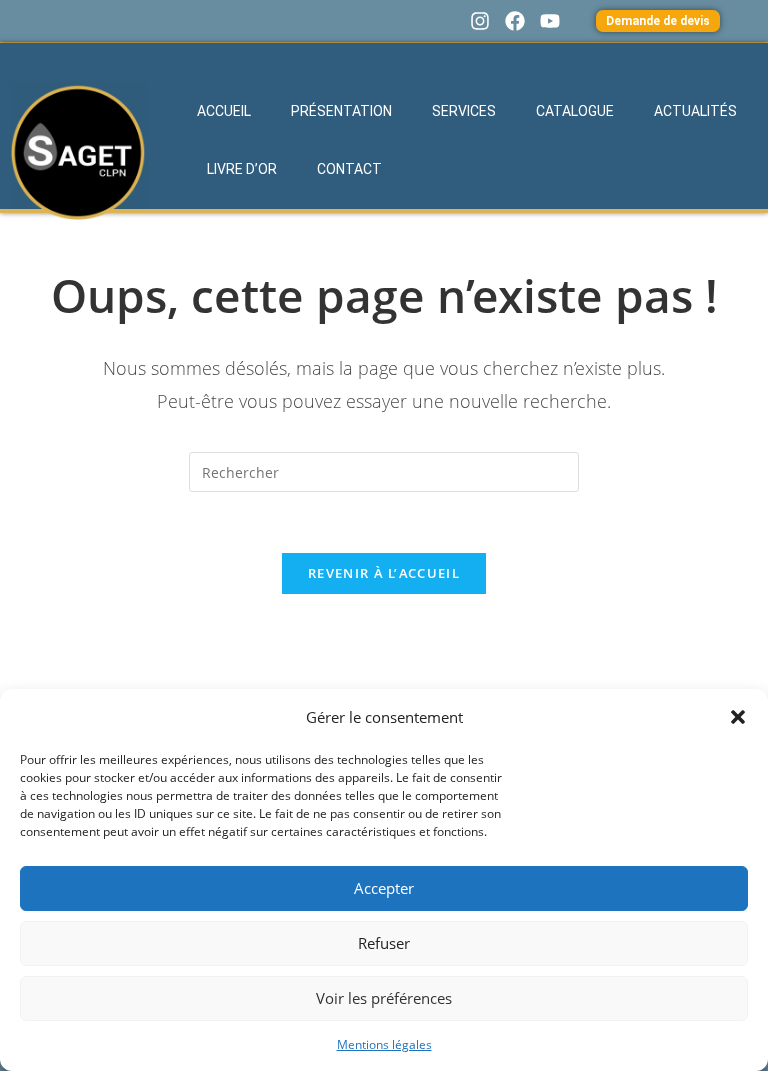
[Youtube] (550, 21)
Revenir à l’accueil (384, 573)
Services (464, 111)
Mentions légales (384, 1044)
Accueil (224, 111)
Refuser (384, 943)
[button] (738, 717)
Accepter (384, 888)
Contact (349, 169)
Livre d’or (242, 169)
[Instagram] (480, 21)
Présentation (341, 111)
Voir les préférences (384, 998)
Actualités (695, 111)
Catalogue (575, 111)
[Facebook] (515, 21)
